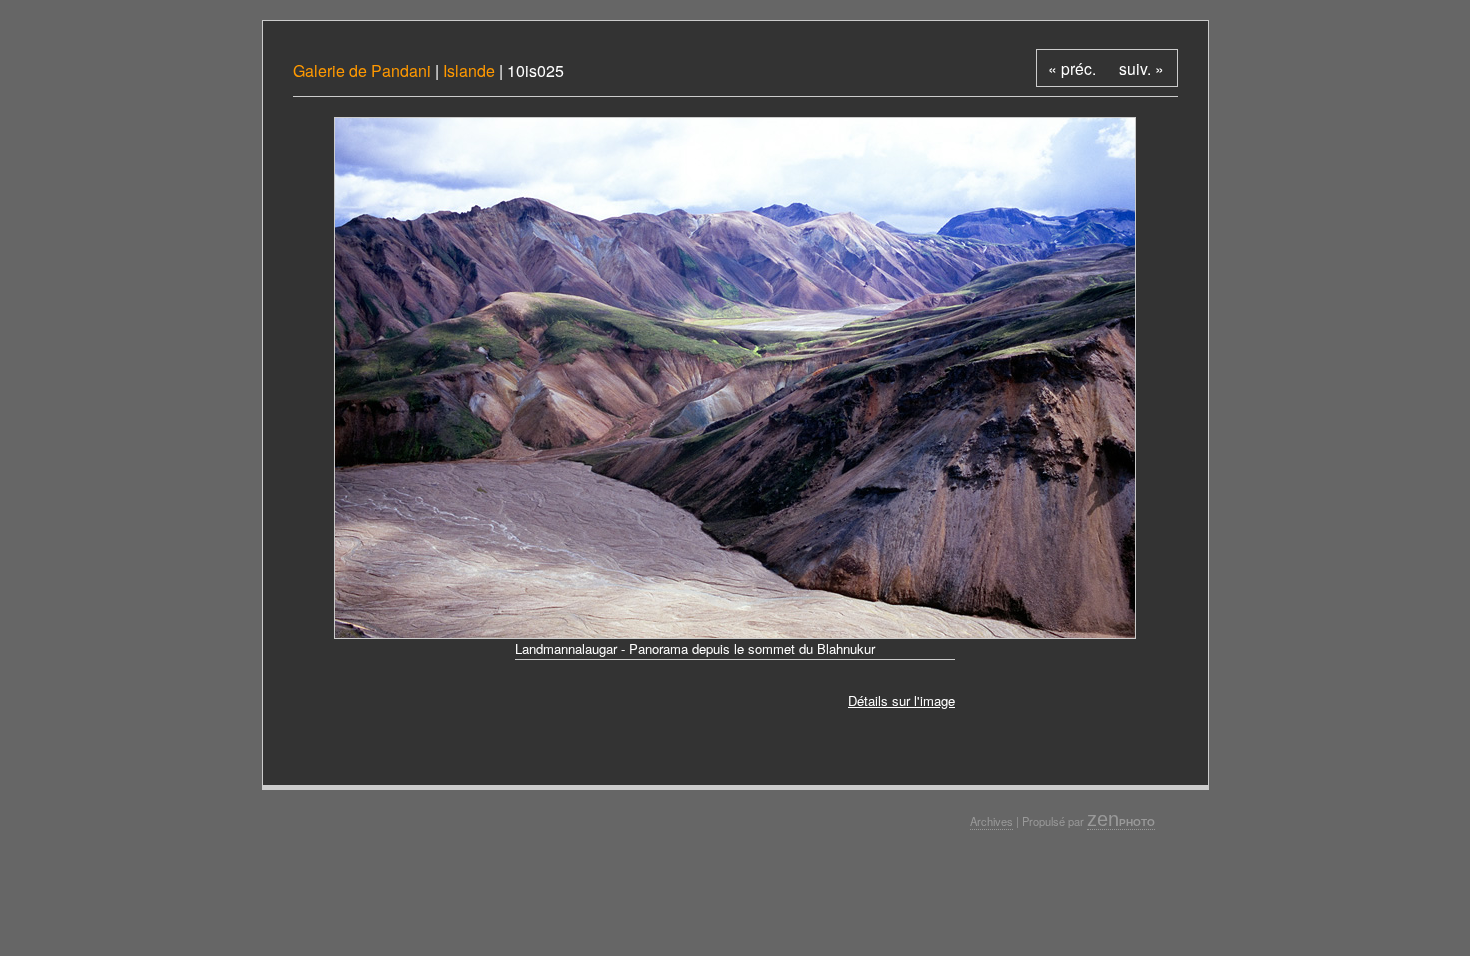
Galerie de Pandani (364, 70)
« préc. (1072, 68)
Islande (469, 70)
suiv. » (1141, 68)
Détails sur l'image (901, 700)
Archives (991, 821)
